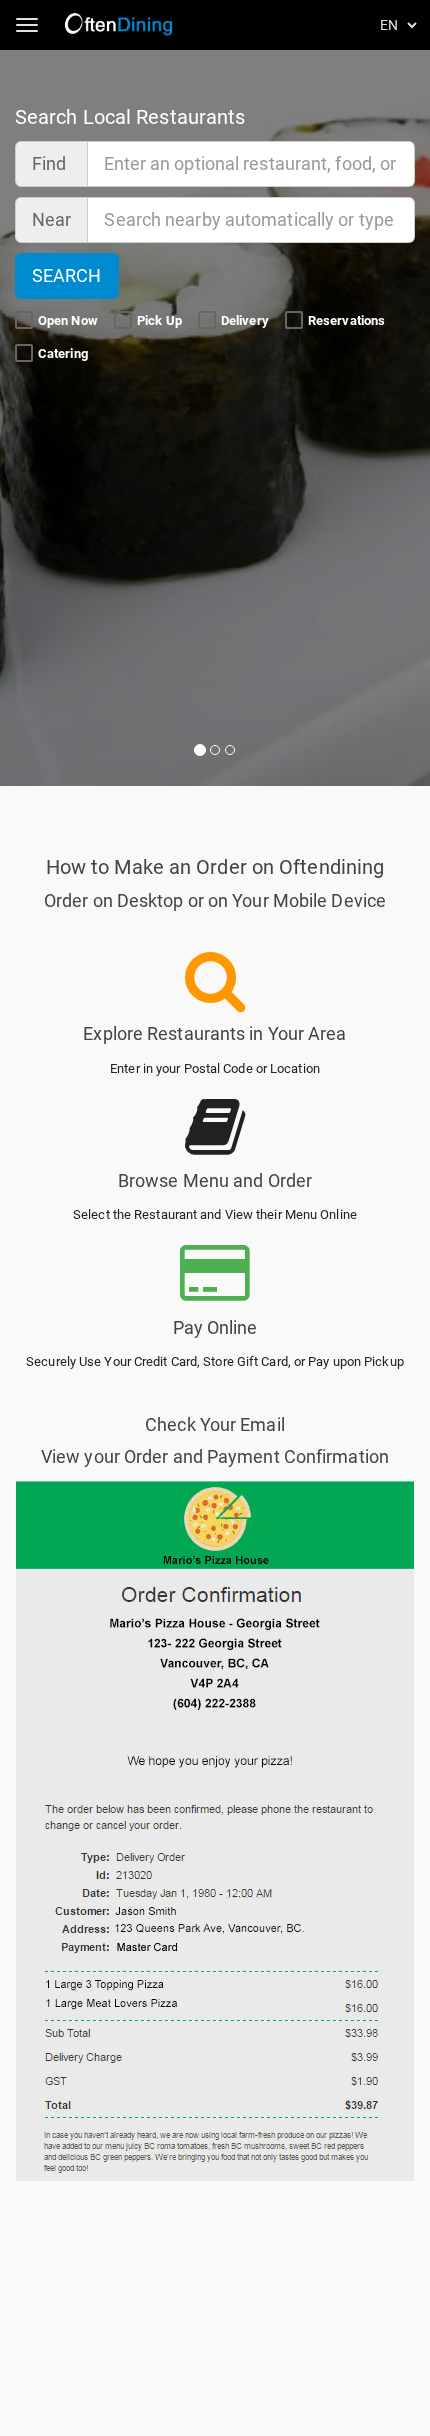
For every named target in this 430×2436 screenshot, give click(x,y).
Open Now (69, 320)
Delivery (246, 320)
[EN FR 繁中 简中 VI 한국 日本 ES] (400, 25)
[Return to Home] (121, 25)
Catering (64, 353)
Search (67, 275)
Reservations (348, 320)
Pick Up (161, 320)
